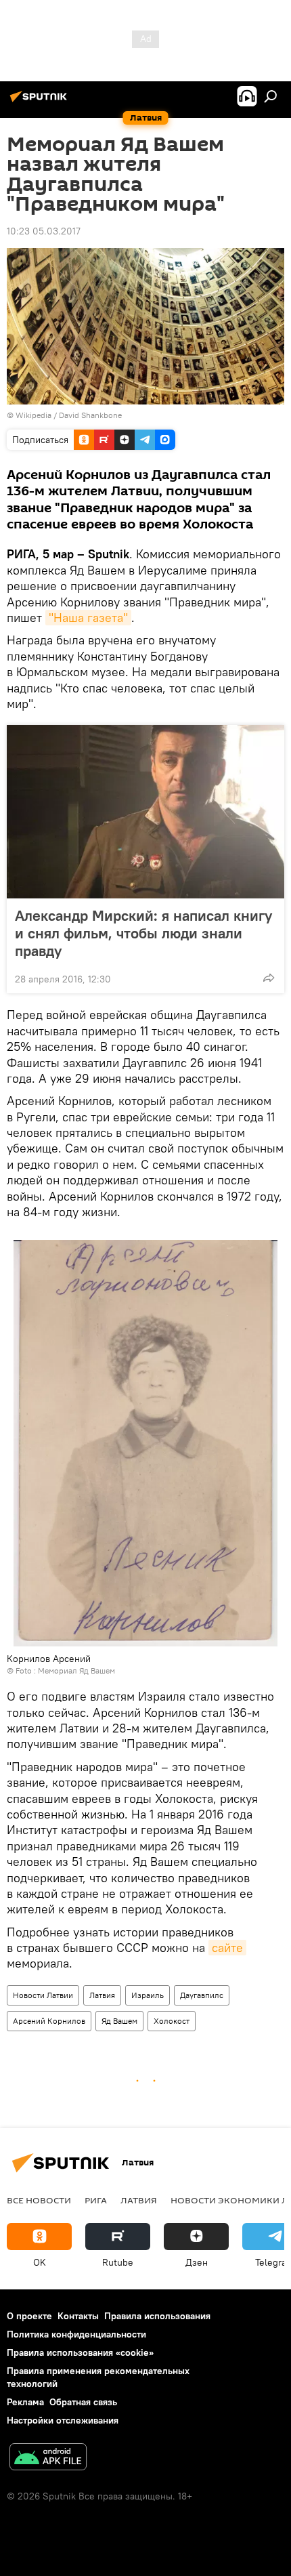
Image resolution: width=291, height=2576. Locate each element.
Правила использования (157, 2316)
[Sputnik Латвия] (41, 102)
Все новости (39, 2200)
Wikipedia (33, 415)
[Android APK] (48, 2458)
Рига (96, 2200)
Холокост (172, 2021)
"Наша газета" (88, 618)
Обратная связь (83, 2402)
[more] (269, 978)
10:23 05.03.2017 (44, 231)
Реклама (25, 2402)
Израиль (148, 1995)
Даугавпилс (202, 1995)
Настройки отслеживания (63, 2420)
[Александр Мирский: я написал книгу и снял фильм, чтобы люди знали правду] (145, 812)
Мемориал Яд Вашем (76, 1670)
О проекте (29, 2316)
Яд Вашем (119, 2021)
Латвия (102, 1995)
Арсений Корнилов (49, 2021)
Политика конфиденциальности (76, 2334)
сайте (227, 1948)
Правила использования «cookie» (80, 2352)
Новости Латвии (43, 1995)
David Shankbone (90, 415)
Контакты (78, 2316)
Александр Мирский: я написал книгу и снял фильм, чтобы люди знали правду (143, 933)
